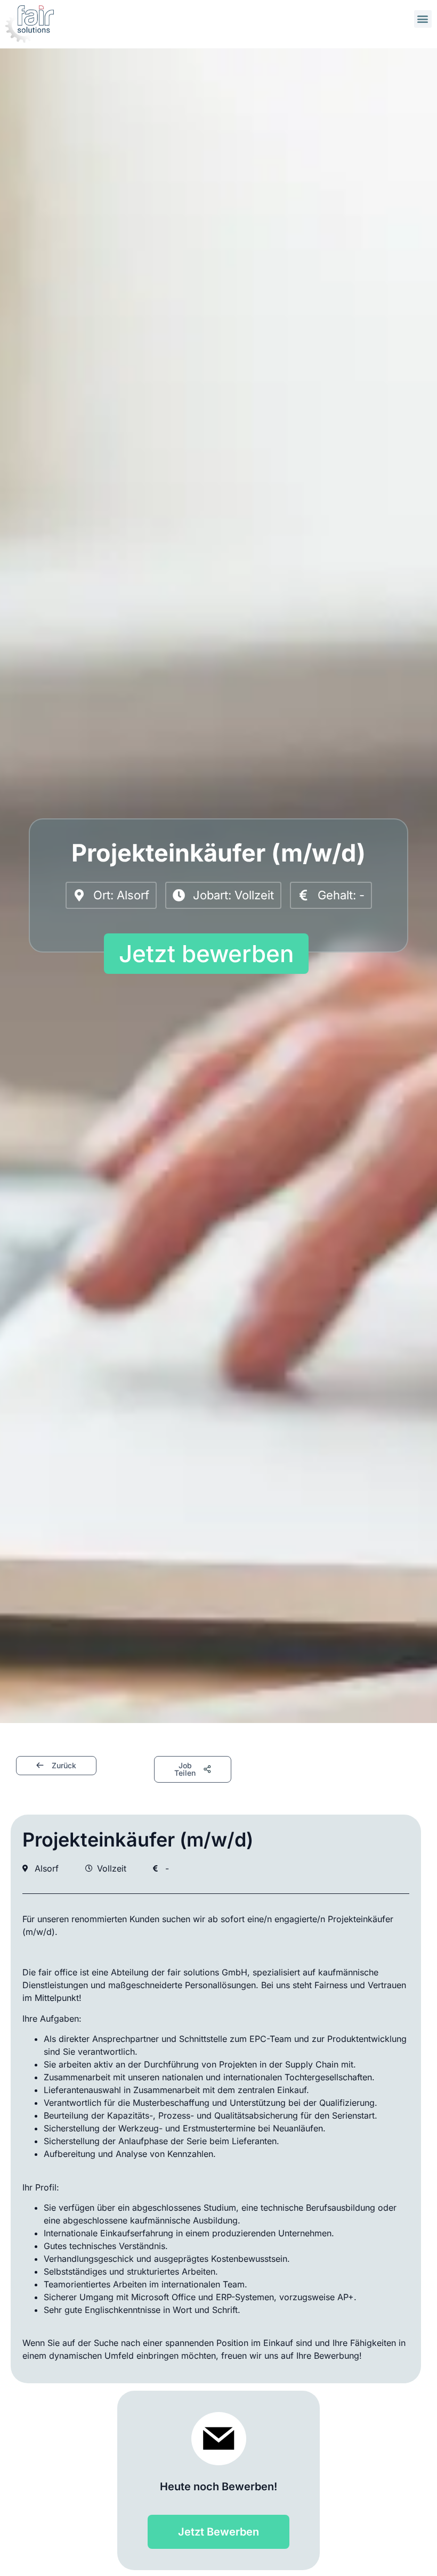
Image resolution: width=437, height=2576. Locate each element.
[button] (423, 19)
